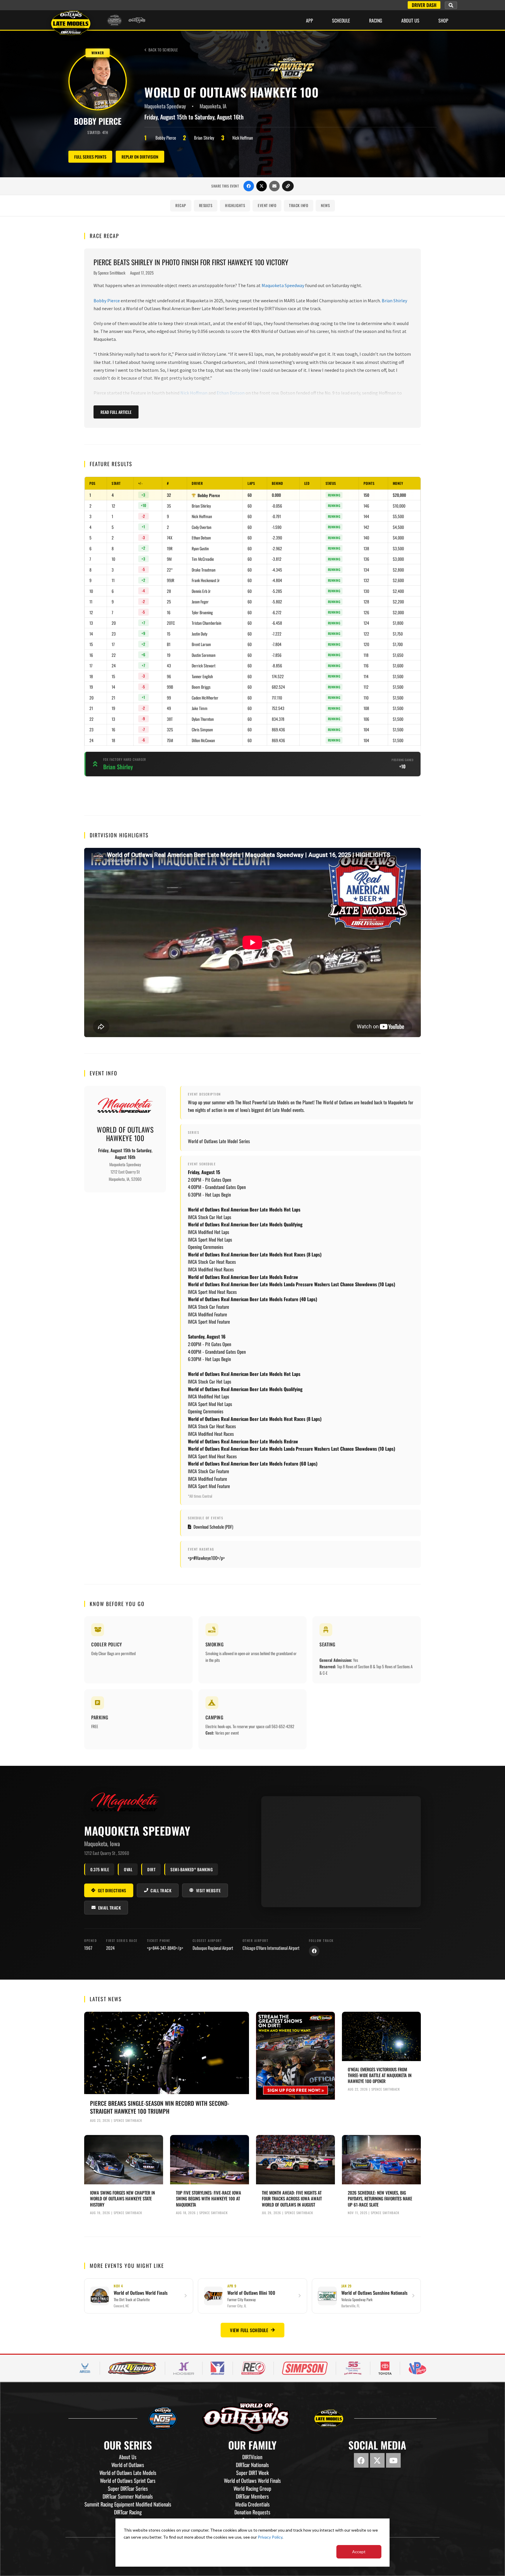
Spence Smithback (112, 273)
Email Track (110, 1908)
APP (309, 20)
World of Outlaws (128, 2465)
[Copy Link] (288, 186)
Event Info (267, 205)
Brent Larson (201, 644)
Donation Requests (252, 2512)
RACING (376, 20)
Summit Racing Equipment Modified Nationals (128, 2504)
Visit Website (209, 1890)
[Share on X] (262, 186)
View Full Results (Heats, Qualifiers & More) (252, 793)
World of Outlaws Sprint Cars (128, 2480)
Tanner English (202, 676)
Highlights (235, 205)
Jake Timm (200, 708)
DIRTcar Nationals (252, 2465)
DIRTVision (252, 2457)
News (325, 205)
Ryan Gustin (200, 548)
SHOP (443, 20)
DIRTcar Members (252, 2496)
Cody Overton (202, 527)
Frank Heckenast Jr (206, 580)
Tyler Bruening (202, 612)
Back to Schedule (163, 50)
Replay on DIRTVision (140, 157)
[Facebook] (314, 1951)
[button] (451, 5)
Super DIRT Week (252, 2473)
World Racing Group (252, 2488)
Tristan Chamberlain (206, 623)
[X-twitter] (377, 2460)
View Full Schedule (249, 2330)
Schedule (341, 20)
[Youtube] (393, 2460)
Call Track (161, 1890)
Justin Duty (199, 634)
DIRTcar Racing (128, 2512)
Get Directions (112, 1890)
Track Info (299, 205)
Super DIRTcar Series (128, 2488)
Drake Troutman (204, 570)
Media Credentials (252, 2504)
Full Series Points (90, 157)
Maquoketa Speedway (283, 285)
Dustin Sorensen (204, 655)
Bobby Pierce (107, 301)
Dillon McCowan (203, 740)
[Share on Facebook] (249, 186)
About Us (410, 20)
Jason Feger (200, 602)
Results (206, 205)
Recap (181, 205)
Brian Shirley (394, 301)
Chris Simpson (202, 729)
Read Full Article (116, 412)
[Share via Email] (274, 186)
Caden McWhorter (205, 698)
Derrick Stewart (204, 665)
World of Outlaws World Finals (252, 2480)
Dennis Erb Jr (201, 591)
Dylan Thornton (203, 719)
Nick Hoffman (194, 393)
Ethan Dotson (231, 393)
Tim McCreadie (203, 559)
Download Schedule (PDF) (213, 1527)
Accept (359, 2552)
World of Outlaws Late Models (128, 2473)
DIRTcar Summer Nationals (128, 2496)
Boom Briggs (201, 687)
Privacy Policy (270, 2537)
